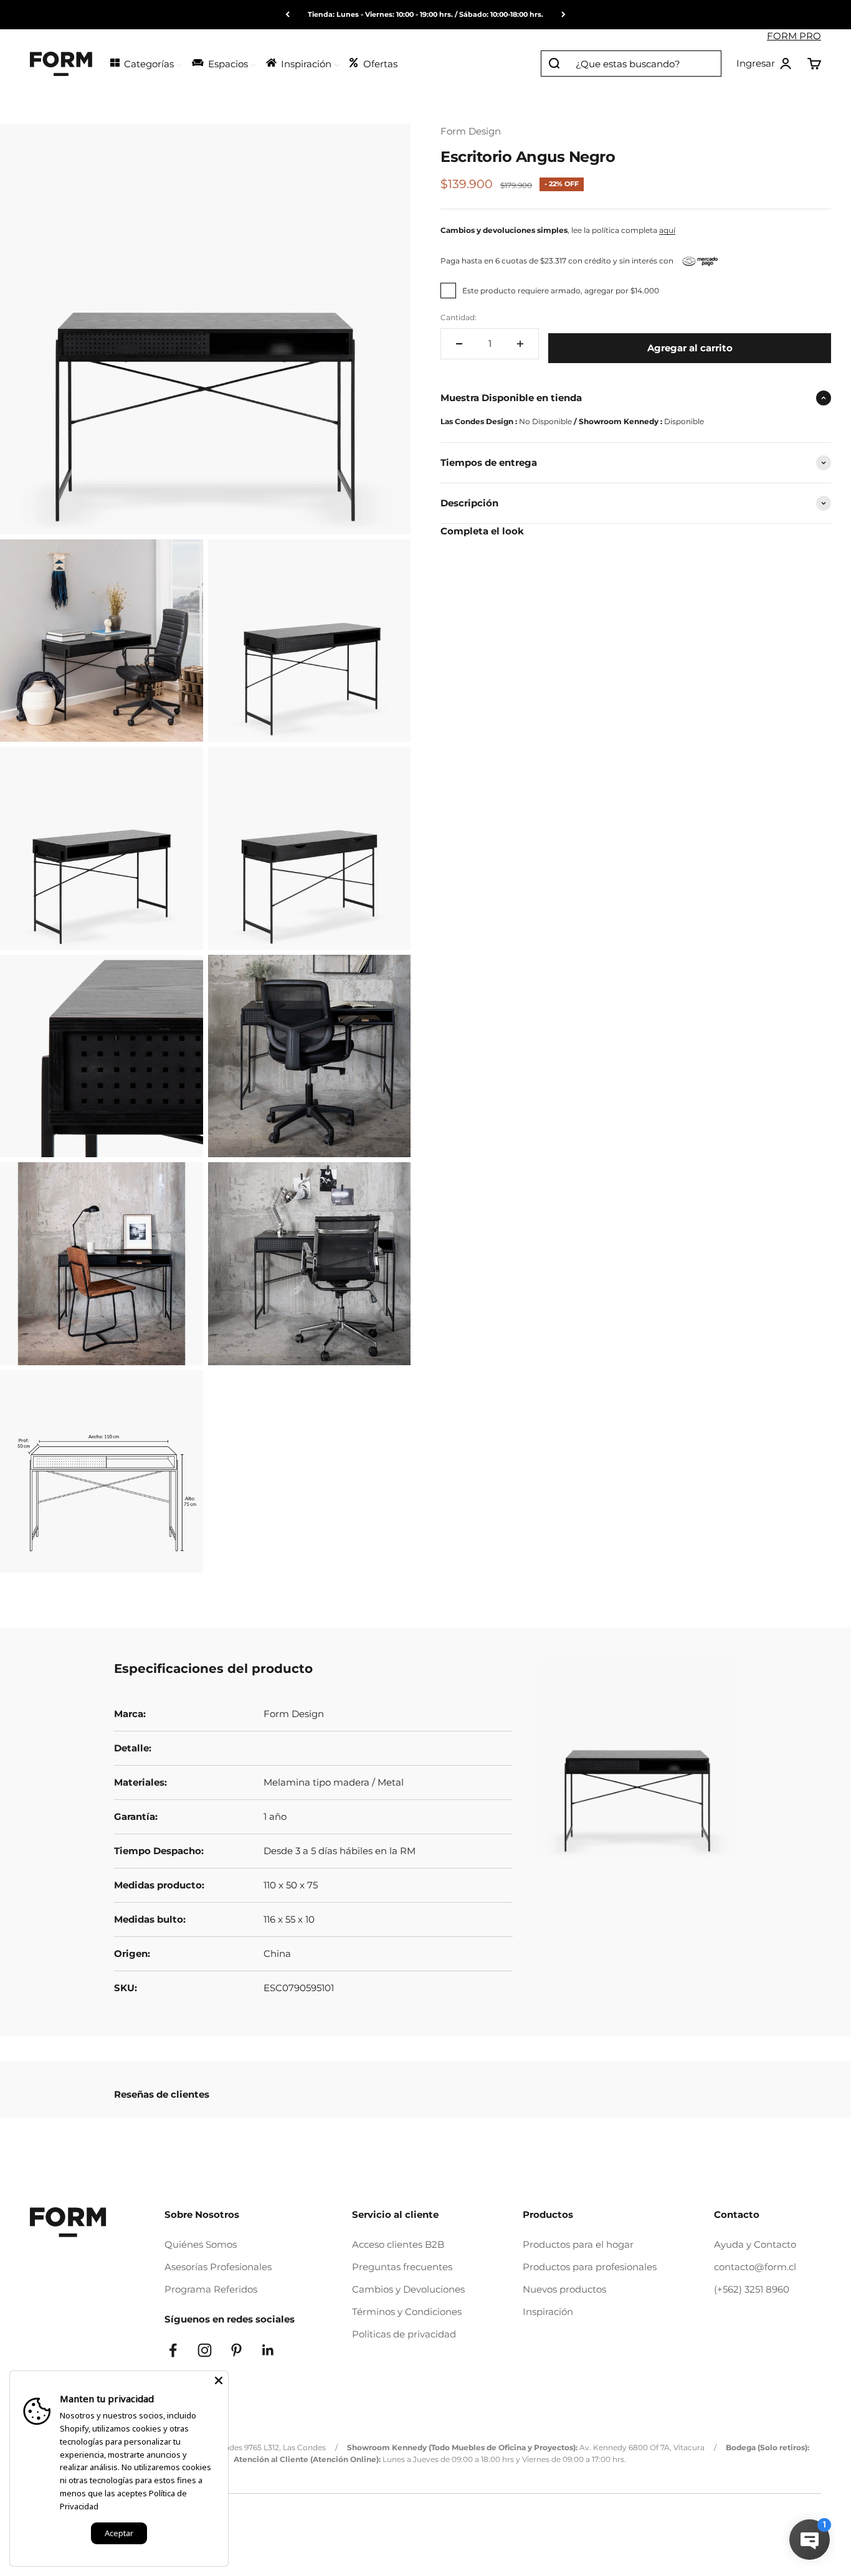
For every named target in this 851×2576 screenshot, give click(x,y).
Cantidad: (459, 317)
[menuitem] (145, 63)
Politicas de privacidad (404, 2334)
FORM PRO (794, 36)
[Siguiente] (563, 15)
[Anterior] (288, 15)
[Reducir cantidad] (459, 344)
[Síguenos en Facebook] (173, 2350)
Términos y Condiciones (407, 2312)
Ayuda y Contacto (755, 2244)
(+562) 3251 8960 (752, 2289)
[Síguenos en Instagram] (205, 2350)
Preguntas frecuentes (402, 2267)
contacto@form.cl (755, 2267)
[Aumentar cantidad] (520, 344)
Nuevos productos (564, 2289)
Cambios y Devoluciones (408, 2289)
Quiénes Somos (201, 2244)
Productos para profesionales (590, 2267)
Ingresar (764, 64)
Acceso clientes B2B (398, 2244)
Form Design (471, 131)
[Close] (219, 2380)
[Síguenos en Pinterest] (236, 2350)
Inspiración (548, 2312)
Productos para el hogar (578, 2244)
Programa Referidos (211, 2289)
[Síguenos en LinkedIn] (268, 2350)
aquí (667, 230)
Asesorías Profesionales (218, 2267)
